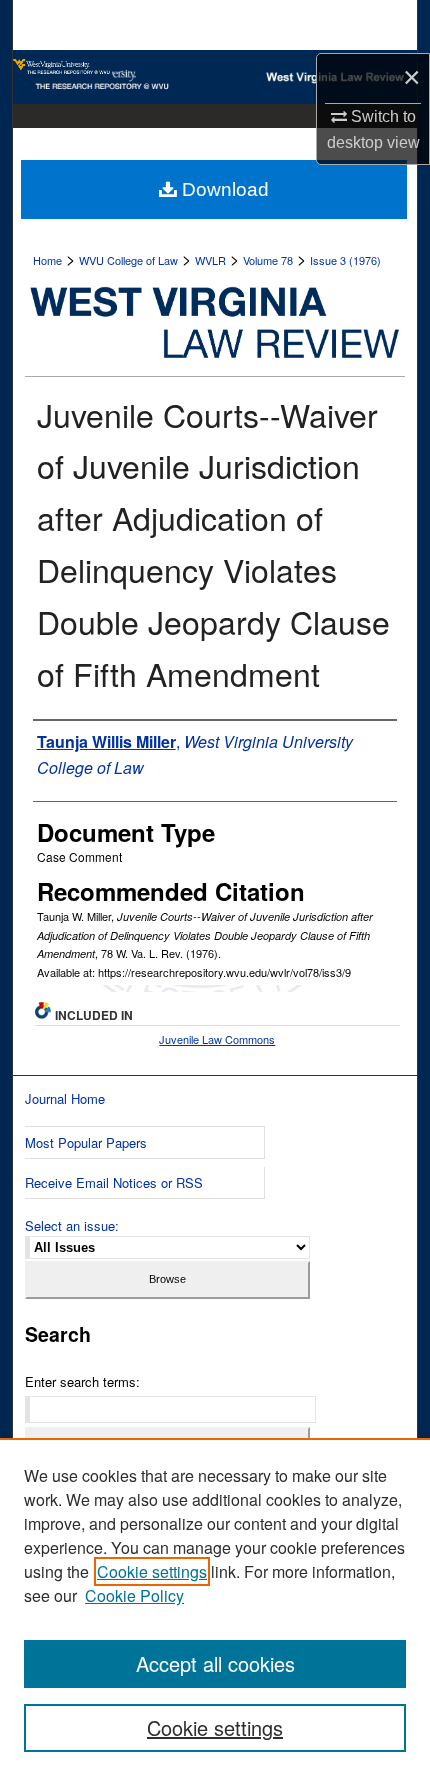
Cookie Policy (134, 1595)
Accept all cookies (215, 1663)
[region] (215, 1607)
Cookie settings (152, 1571)
